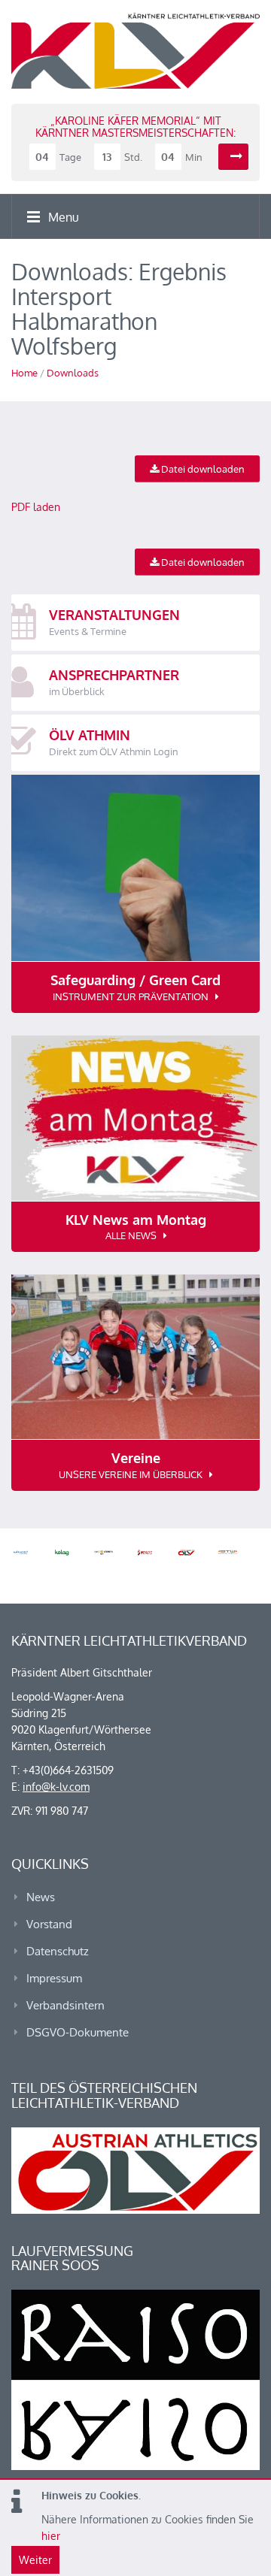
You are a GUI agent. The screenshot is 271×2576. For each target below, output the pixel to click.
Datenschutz (58, 1951)
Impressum (54, 1978)
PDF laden (36, 507)
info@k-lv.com (56, 1787)
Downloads (73, 373)
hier (51, 2536)
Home (24, 373)
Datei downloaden (202, 469)
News (41, 1897)
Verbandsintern (65, 2005)
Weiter (35, 2560)
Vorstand (49, 1924)
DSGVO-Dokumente (78, 2032)
